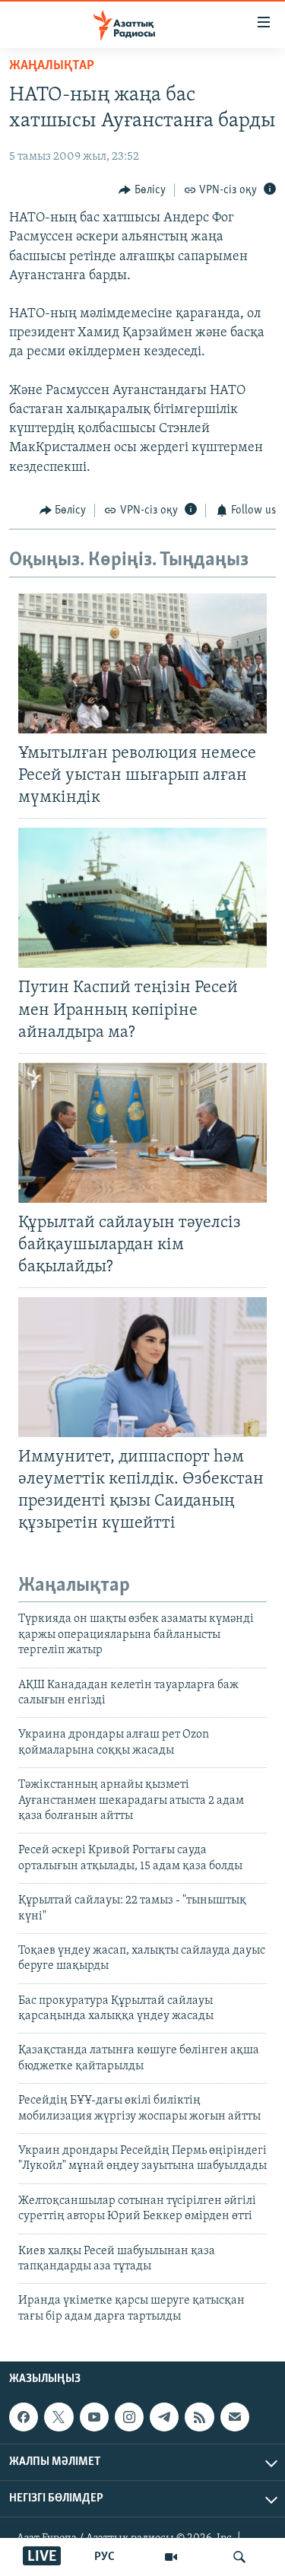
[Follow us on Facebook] (24, 2417)
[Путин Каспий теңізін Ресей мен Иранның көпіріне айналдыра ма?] (142, 898)
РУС (104, 2557)
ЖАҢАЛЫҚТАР (52, 66)
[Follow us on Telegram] (164, 2417)
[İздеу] (239, 2557)
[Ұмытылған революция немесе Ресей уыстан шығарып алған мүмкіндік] (142, 663)
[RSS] (199, 2417)
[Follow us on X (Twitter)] (59, 2417)
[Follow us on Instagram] (129, 2417)
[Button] (142, 190)
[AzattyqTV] (171, 2557)
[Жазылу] (235, 2417)
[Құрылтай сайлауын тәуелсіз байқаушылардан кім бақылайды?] (142, 1133)
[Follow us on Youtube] (94, 2417)
